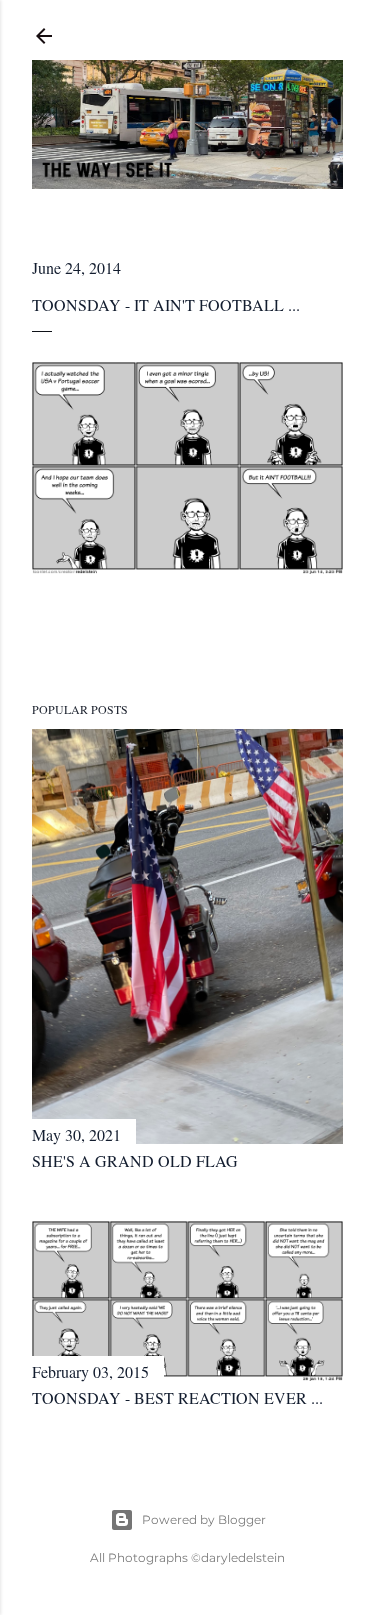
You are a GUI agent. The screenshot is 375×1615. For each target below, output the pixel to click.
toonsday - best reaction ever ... (177, 1397)
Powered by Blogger (204, 1519)
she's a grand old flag (135, 1160)
